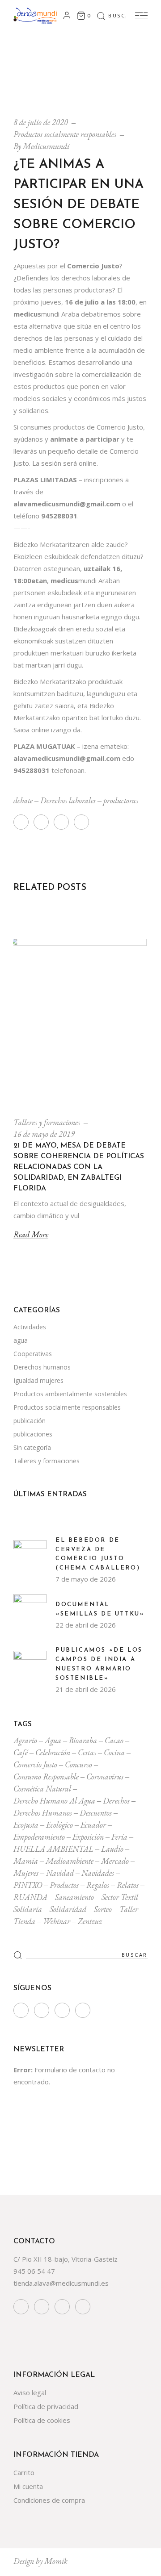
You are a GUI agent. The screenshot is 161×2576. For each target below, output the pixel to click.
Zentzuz (90, 1921)
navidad (60, 1873)
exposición (88, 1837)
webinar (57, 1921)
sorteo (103, 1909)
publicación (30, 1421)
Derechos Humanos (43, 1813)
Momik (56, 2561)
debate (23, 800)
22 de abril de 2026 (86, 1625)
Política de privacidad (46, 2406)
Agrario (25, 1740)
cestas (87, 1752)
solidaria (28, 1909)
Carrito (24, 2472)
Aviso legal (30, 2392)
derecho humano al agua (54, 1801)
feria (119, 1837)
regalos (98, 1885)
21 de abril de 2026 (86, 1689)
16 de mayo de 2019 (44, 1134)
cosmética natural (42, 1789)
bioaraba (83, 1740)
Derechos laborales (68, 800)
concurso (78, 1764)
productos (64, 1885)
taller (129, 1909)
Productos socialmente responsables (65, 134)
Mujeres (26, 1873)
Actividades (30, 1327)
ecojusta (26, 1825)
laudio (112, 1849)
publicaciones (33, 1434)
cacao (114, 1740)
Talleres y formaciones (47, 1122)
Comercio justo (35, 1764)
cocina (114, 1752)
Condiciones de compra (49, 2500)
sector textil (120, 1897)
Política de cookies (42, 2420)
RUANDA (30, 1897)
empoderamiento (39, 1837)
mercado (115, 1861)
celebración (53, 1752)
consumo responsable (46, 1776)
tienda (24, 1921)
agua (21, 1340)
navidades (98, 1873)
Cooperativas (33, 1354)
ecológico (59, 1825)
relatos (128, 1885)
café (21, 1752)
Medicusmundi (46, 146)
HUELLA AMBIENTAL (53, 1849)
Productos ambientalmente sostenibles (70, 1394)
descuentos (96, 1813)
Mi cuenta (28, 2486)
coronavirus (105, 1776)
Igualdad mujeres (38, 1380)
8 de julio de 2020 (41, 122)
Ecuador (93, 1825)
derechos (116, 1801)
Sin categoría (32, 1447)
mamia (26, 1861)
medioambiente (70, 1861)
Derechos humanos (42, 1367)
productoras (121, 800)
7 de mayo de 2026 (86, 1579)
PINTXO (28, 1885)
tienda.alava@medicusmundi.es (61, 2283)
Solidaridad (68, 1909)
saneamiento (74, 1897)
